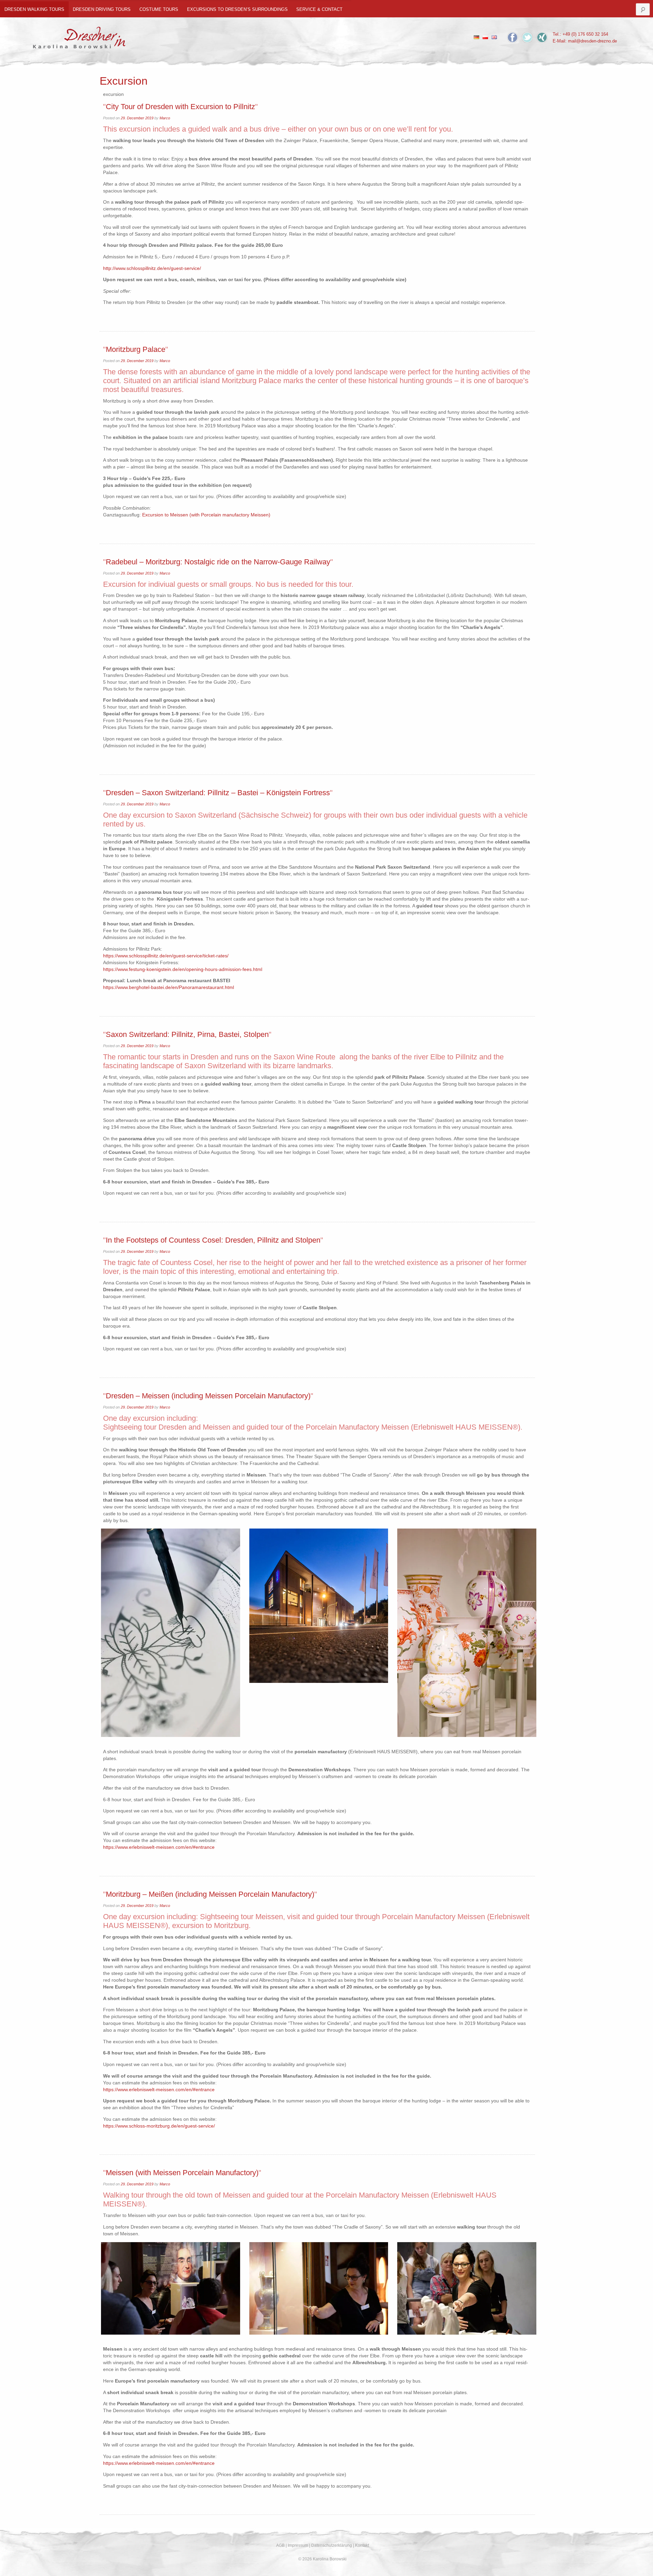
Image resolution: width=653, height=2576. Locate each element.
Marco (165, 118)
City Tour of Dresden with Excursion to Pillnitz (180, 107)
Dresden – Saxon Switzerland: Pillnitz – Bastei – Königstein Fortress (218, 793)
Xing (542, 37)
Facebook (513, 37)
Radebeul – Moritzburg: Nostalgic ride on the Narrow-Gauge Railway (218, 562)
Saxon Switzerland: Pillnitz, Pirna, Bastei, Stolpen (187, 1034)
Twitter (527, 37)
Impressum (298, 2545)
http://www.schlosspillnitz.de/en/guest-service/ (152, 268)
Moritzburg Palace (136, 349)
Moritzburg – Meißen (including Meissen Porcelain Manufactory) (210, 1894)
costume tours (159, 9)
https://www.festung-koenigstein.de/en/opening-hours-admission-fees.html (183, 969)
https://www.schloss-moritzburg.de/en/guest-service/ (159, 2126)
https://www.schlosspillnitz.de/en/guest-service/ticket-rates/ (166, 956)
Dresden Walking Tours (34, 9)
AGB (280, 2545)
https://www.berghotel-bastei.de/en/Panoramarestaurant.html (169, 987)
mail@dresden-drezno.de (592, 41)
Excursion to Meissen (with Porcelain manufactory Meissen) (206, 515)
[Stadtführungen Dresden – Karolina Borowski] (79, 36)
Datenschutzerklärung (332, 2545)
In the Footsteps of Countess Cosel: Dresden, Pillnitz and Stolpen (213, 1240)
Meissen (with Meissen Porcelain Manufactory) (182, 2173)
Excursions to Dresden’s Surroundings (237, 9)
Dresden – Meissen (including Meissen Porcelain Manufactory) (208, 1396)
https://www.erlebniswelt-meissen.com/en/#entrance (159, 1847)
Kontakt (362, 2545)
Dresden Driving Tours (102, 9)
